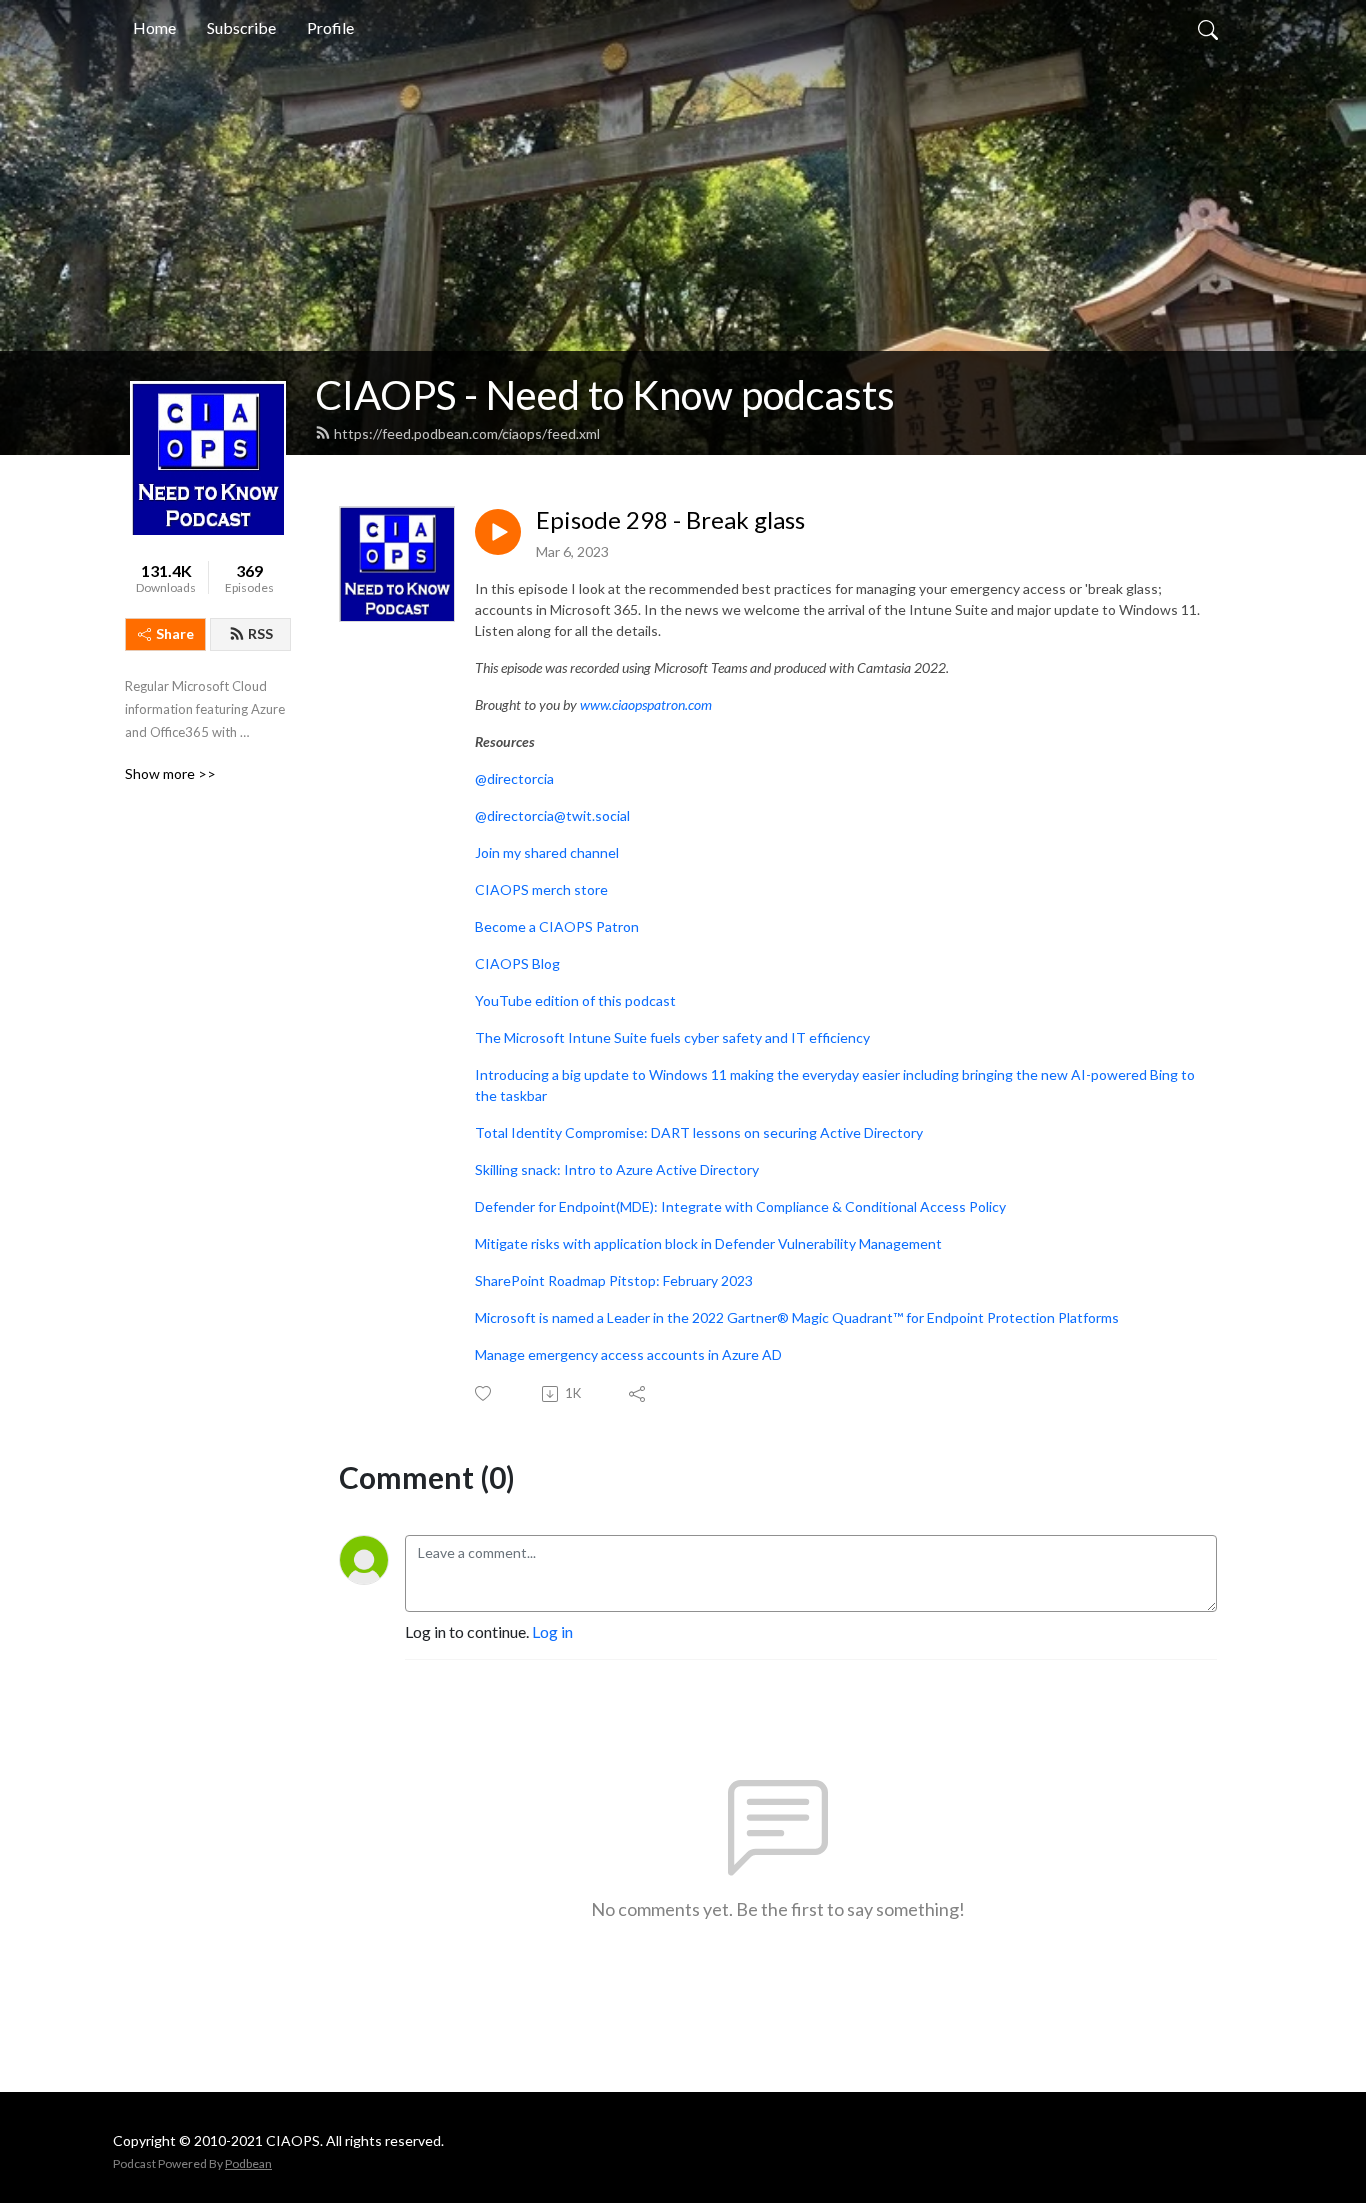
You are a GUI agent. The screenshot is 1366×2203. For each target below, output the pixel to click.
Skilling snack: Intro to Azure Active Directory (617, 1169)
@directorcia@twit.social (552, 815)
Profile (330, 27)
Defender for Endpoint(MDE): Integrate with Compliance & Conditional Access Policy (740, 1206)
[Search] (1208, 28)
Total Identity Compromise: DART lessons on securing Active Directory (699, 1132)
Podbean (248, 2163)
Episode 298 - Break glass (670, 520)
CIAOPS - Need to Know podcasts (605, 395)
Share (175, 633)
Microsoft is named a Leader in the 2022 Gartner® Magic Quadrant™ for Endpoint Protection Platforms (797, 1317)
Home (154, 27)
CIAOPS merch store (541, 889)
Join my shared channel (547, 852)
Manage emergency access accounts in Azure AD (628, 1354)
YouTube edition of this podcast (575, 1000)
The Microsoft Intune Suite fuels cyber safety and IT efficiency (672, 1037)
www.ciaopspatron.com (646, 704)
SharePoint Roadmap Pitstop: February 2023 (614, 1280)
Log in (552, 1631)
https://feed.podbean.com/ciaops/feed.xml (467, 433)
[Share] (638, 1394)
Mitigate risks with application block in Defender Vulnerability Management (708, 1243)
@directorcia (514, 778)
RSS (260, 633)
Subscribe (241, 27)
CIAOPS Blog (517, 963)
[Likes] (484, 1393)
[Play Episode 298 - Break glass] (498, 532)
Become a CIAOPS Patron (557, 926)
